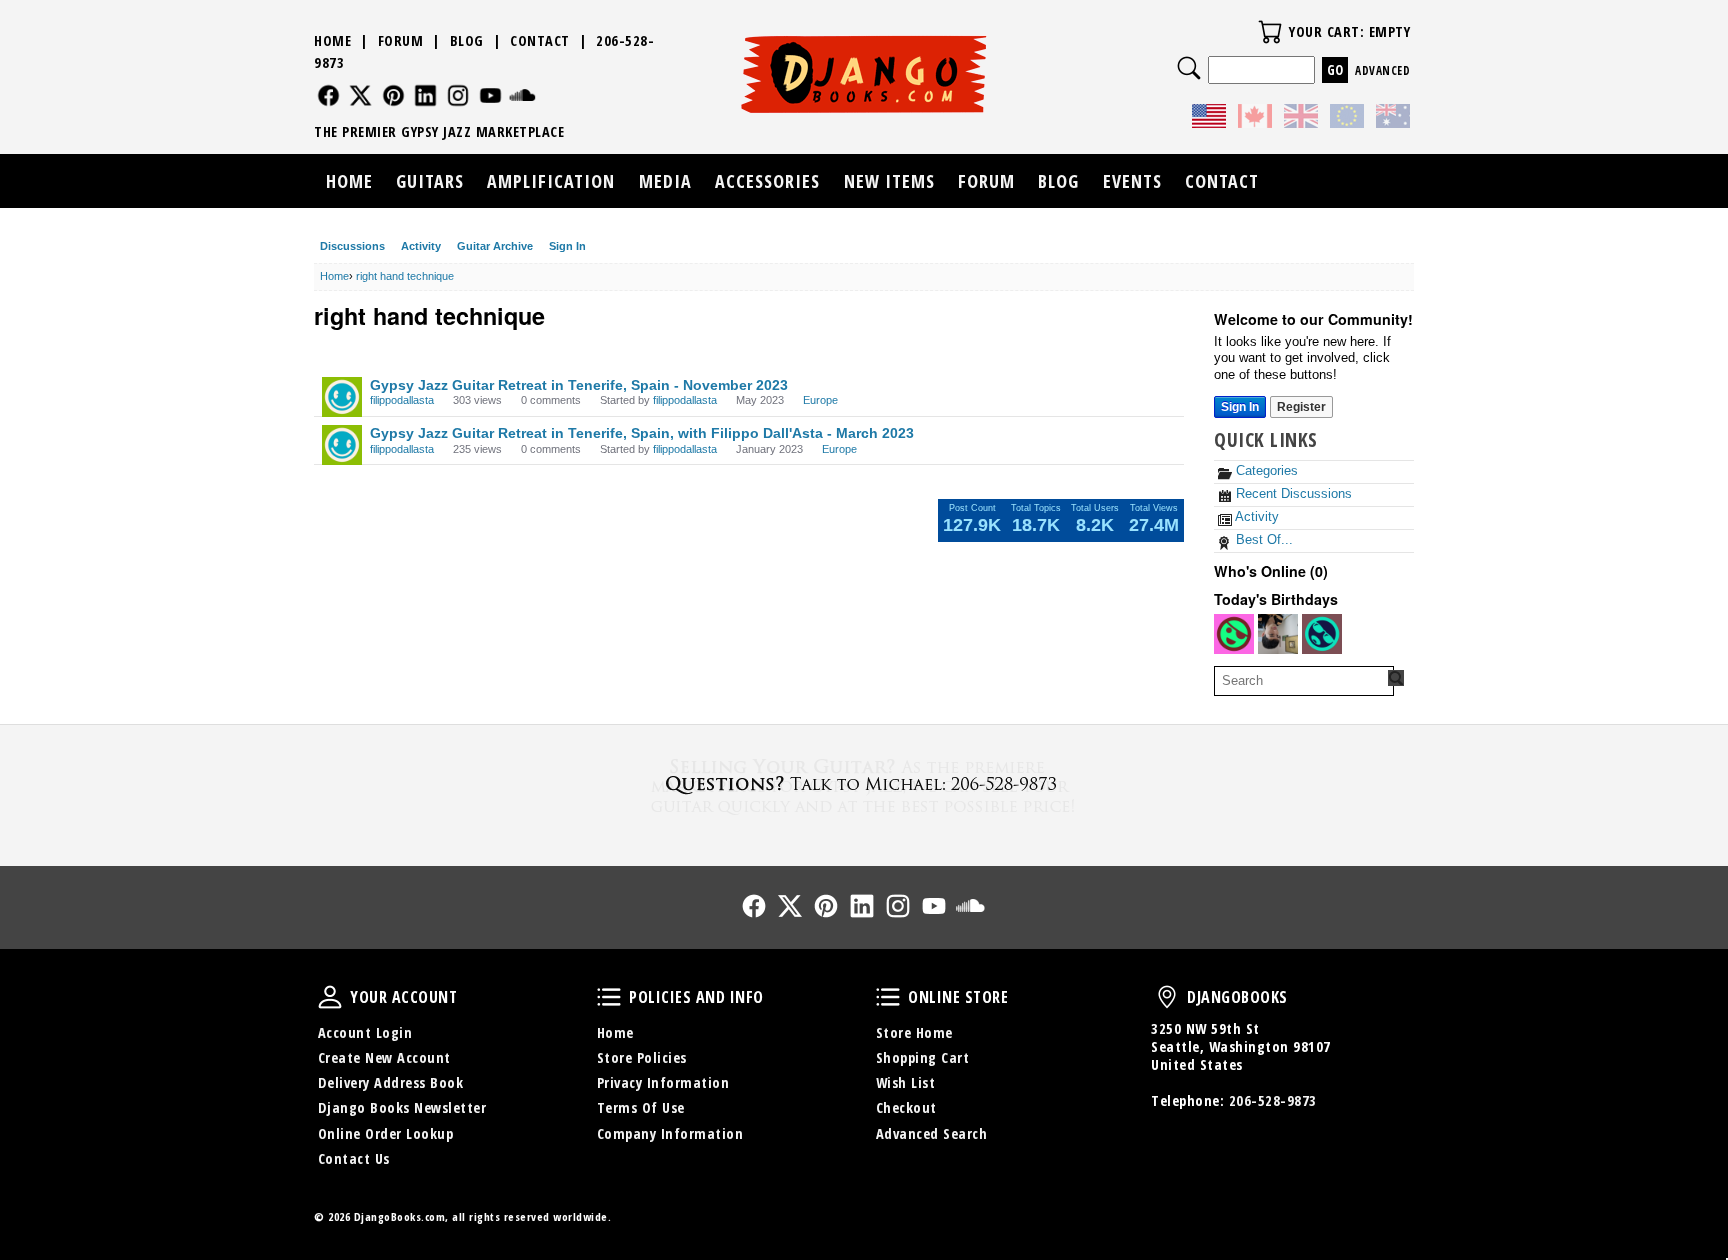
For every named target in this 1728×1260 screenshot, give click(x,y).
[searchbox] (1304, 681)
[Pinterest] (393, 95)
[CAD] (1255, 119)
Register (1301, 407)
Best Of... (1262, 539)
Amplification (551, 181)
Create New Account (384, 1057)
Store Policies (642, 1057)
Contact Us (354, 1158)
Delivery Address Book (391, 1082)
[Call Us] (864, 783)
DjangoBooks (1167, 997)
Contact (540, 40)
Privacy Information (663, 1082)
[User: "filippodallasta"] (342, 397)
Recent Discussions (1292, 493)
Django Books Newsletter (402, 1107)
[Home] (864, 74)
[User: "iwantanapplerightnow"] (1278, 634)
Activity (421, 246)
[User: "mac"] (1322, 634)
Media (665, 181)
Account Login (365, 1032)
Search (1189, 68)
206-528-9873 (1273, 1100)
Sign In (567, 246)
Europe (820, 400)
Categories (1265, 470)
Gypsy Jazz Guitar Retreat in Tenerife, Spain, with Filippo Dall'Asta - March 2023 (642, 433)
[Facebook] (328, 95)
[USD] (1209, 119)
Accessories (767, 181)
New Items (889, 181)
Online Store (888, 997)
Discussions (352, 246)
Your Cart (1270, 32)
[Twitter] (360, 95)
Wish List (906, 1082)
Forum (401, 40)
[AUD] (1393, 119)
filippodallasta (402, 400)
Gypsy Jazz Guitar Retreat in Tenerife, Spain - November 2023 (579, 385)
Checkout (906, 1107)
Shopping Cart (923, 1057)
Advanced (1382, 70)
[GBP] (1301, 119)
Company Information (670, 1133)
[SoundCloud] (522, 95)
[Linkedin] (425, 95)
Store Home (914, 1032)
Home (332, 40)
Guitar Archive (495, 246)
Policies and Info (609, 997)
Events (1132, 181)
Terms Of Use (641, 1107)
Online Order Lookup (386, 1133)
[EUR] (1347, 119)
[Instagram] (458, 95)
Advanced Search (932, 1133)
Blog (467, 40)
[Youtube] (490, 95)
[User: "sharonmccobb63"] (1234, 634)
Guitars (430, 181)
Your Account (330, 997)
